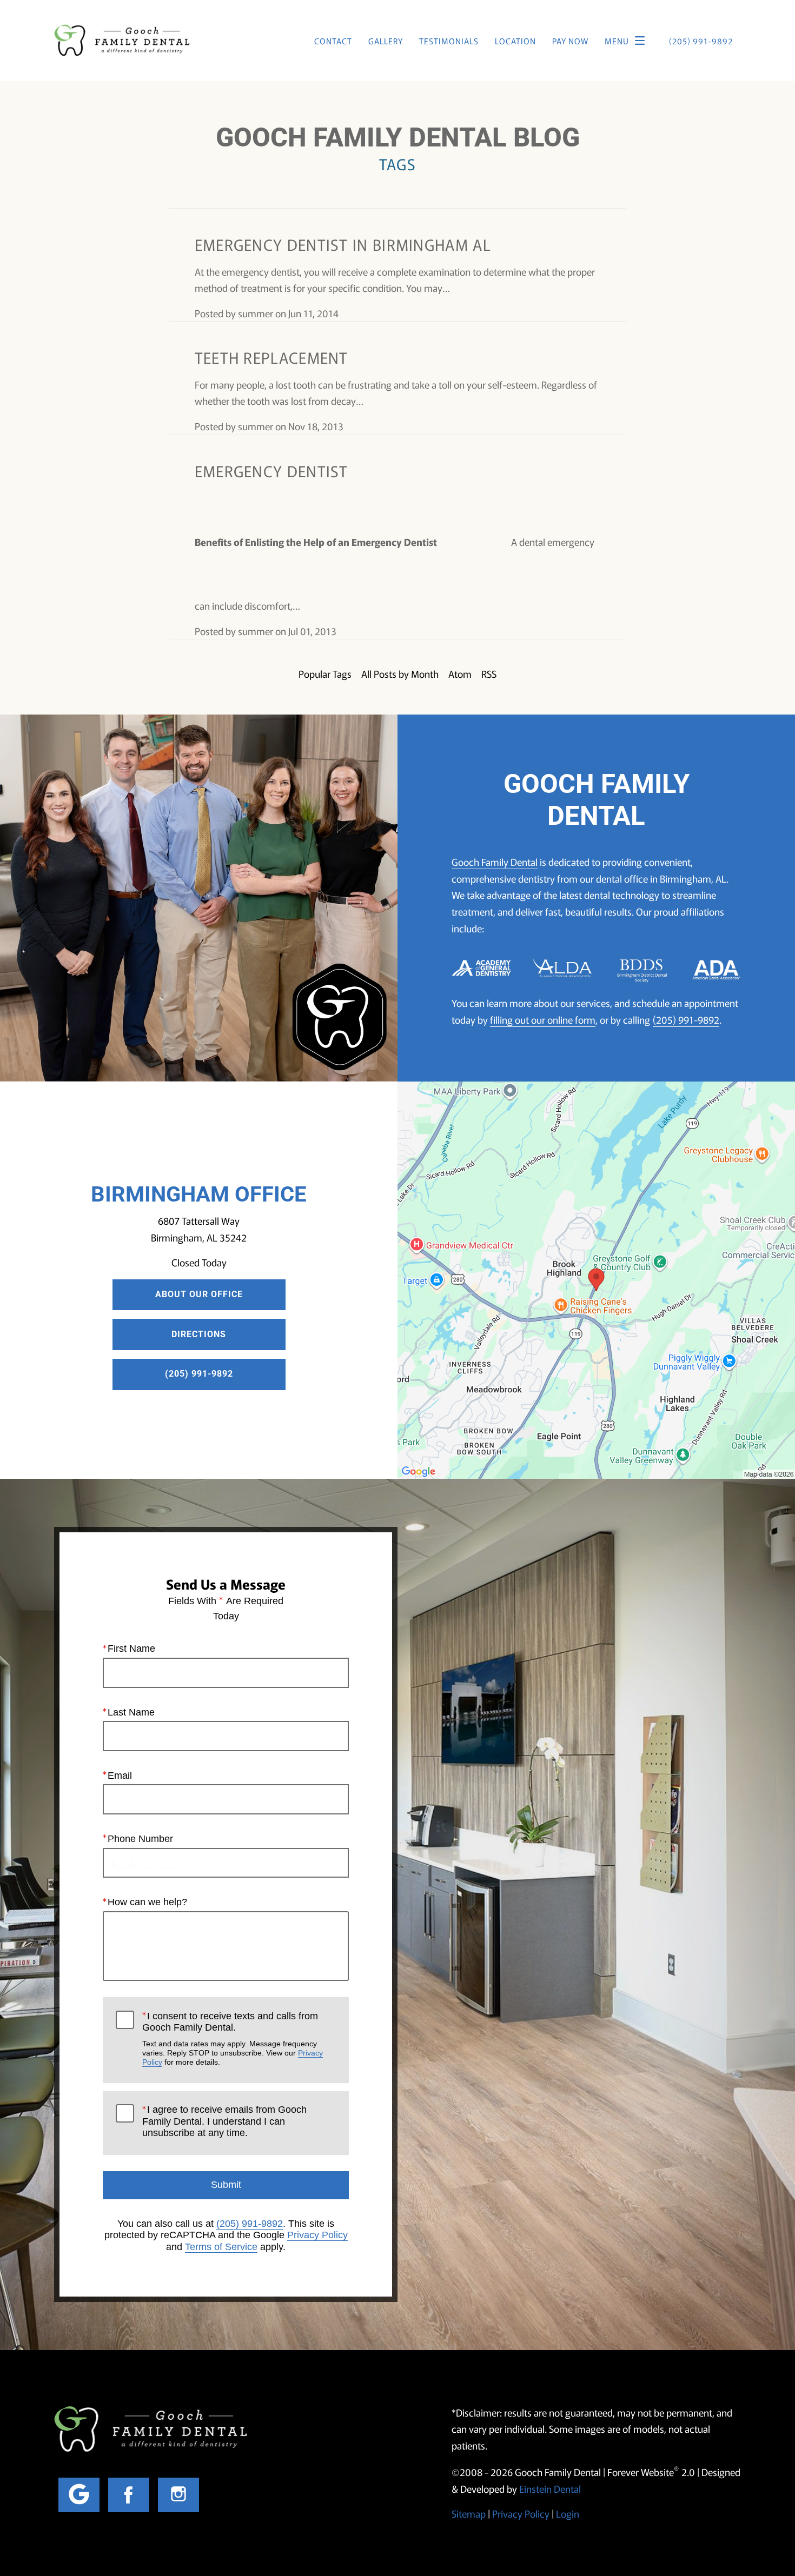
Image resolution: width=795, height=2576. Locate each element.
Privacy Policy (317, 2235)
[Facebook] (129, 2495)
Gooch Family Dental (495, 862)
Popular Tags (325, 673)
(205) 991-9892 (686, 1019)
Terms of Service (221, 2247)
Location (515, 41)
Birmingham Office (199, 1194)
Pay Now (570, 41)
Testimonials (449, 41)
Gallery (386, 41)
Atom (460, 673)
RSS (489, 673)
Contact (333, 41)
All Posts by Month (400, 673)
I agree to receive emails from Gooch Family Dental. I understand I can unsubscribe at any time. (224, 2121)
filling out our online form (543, 1019)
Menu (617, 41)
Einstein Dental (550, 2488)
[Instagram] (178, 2495)
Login (568, 2513)
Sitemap (469, 2513)
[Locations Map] (596, 1279)
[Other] (79, 2495)
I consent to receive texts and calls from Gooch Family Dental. (233, 2039)
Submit (226, 2185)
